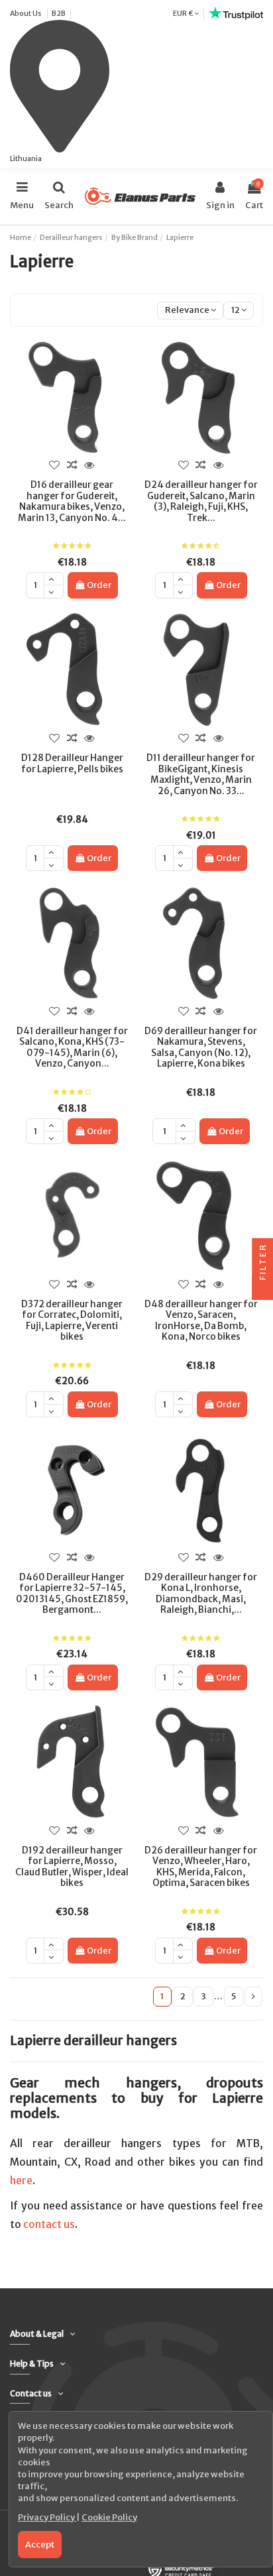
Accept (40, 2545)
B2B (59, 13)
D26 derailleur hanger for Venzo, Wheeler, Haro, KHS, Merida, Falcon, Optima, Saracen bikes (201, 1867)
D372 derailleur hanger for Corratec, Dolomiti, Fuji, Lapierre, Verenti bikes (72, 1320)
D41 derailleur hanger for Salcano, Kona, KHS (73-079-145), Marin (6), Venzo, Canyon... (72, 1047)
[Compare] (72, 465)
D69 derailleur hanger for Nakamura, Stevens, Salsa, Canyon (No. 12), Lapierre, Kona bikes (201, 1047)
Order (99, 585)
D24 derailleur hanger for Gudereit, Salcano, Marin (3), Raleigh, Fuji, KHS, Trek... (201, 501)
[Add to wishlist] (54, 465)
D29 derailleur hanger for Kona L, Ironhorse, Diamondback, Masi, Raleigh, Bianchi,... (201, 1594)
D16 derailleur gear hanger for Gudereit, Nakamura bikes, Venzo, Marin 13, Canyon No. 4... (72, 501)
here (21, 2181)
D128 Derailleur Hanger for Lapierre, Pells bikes (72, 763)
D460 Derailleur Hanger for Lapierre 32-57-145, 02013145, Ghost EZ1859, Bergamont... (72, 1594)
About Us (26, 13)
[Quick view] (89, 465)
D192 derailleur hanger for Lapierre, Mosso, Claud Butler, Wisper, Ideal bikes (72, 1867)
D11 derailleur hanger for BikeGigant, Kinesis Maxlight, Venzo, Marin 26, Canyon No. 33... (201, 774)
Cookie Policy (109, 2517)
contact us (49, 2224)
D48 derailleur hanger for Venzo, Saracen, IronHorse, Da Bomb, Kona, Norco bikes (201, 1320)
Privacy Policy (47, 2517)
